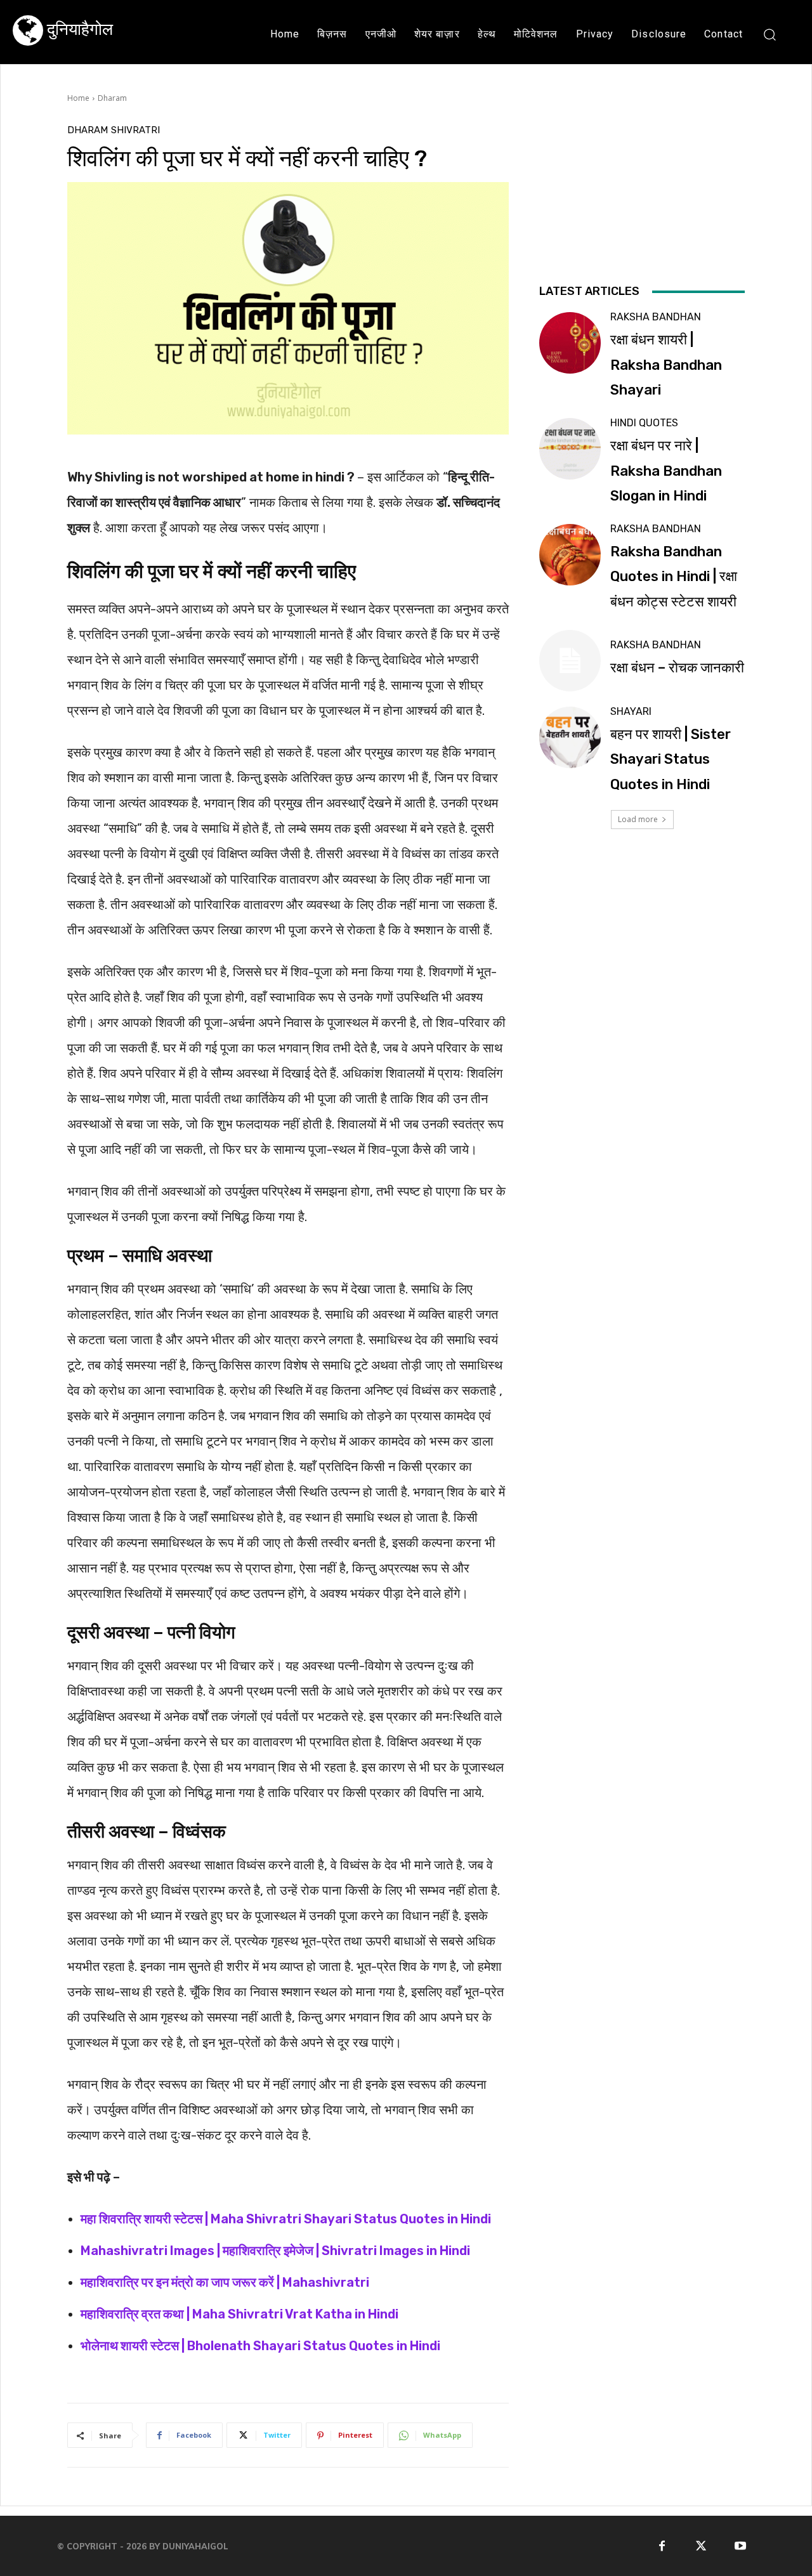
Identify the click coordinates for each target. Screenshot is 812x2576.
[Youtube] (741, 2546)
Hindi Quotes (644, 423)
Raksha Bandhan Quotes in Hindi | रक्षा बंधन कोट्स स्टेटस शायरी (674, 577)
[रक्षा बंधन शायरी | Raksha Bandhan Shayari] (570, 343)
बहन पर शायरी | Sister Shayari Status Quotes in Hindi (671, 759)
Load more (638, 819)
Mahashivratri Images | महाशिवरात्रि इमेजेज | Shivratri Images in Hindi (275, 2251)
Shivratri (135, 130)
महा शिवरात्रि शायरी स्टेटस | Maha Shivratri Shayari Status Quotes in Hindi (286, 2219)
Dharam (112, 98)
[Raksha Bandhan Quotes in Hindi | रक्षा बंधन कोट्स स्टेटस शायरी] (570, 555)
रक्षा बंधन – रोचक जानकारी (677, 668)
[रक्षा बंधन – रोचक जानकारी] (570, 661)
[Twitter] (701, 2546)
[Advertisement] (642, 202)
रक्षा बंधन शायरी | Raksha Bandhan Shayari (666, 365)
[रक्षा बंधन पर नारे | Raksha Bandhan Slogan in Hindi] (570, 449)
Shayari (631, 712)
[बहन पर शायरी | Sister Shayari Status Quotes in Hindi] (570, 737)
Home (78, 98)
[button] (769, 34)
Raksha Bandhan (656, 317)
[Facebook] (662, 2546)
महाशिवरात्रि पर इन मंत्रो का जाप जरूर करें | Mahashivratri (225, 2282)
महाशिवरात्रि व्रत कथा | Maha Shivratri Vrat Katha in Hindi (239, 2314)
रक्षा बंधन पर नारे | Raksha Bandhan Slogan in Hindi (666, 471)
